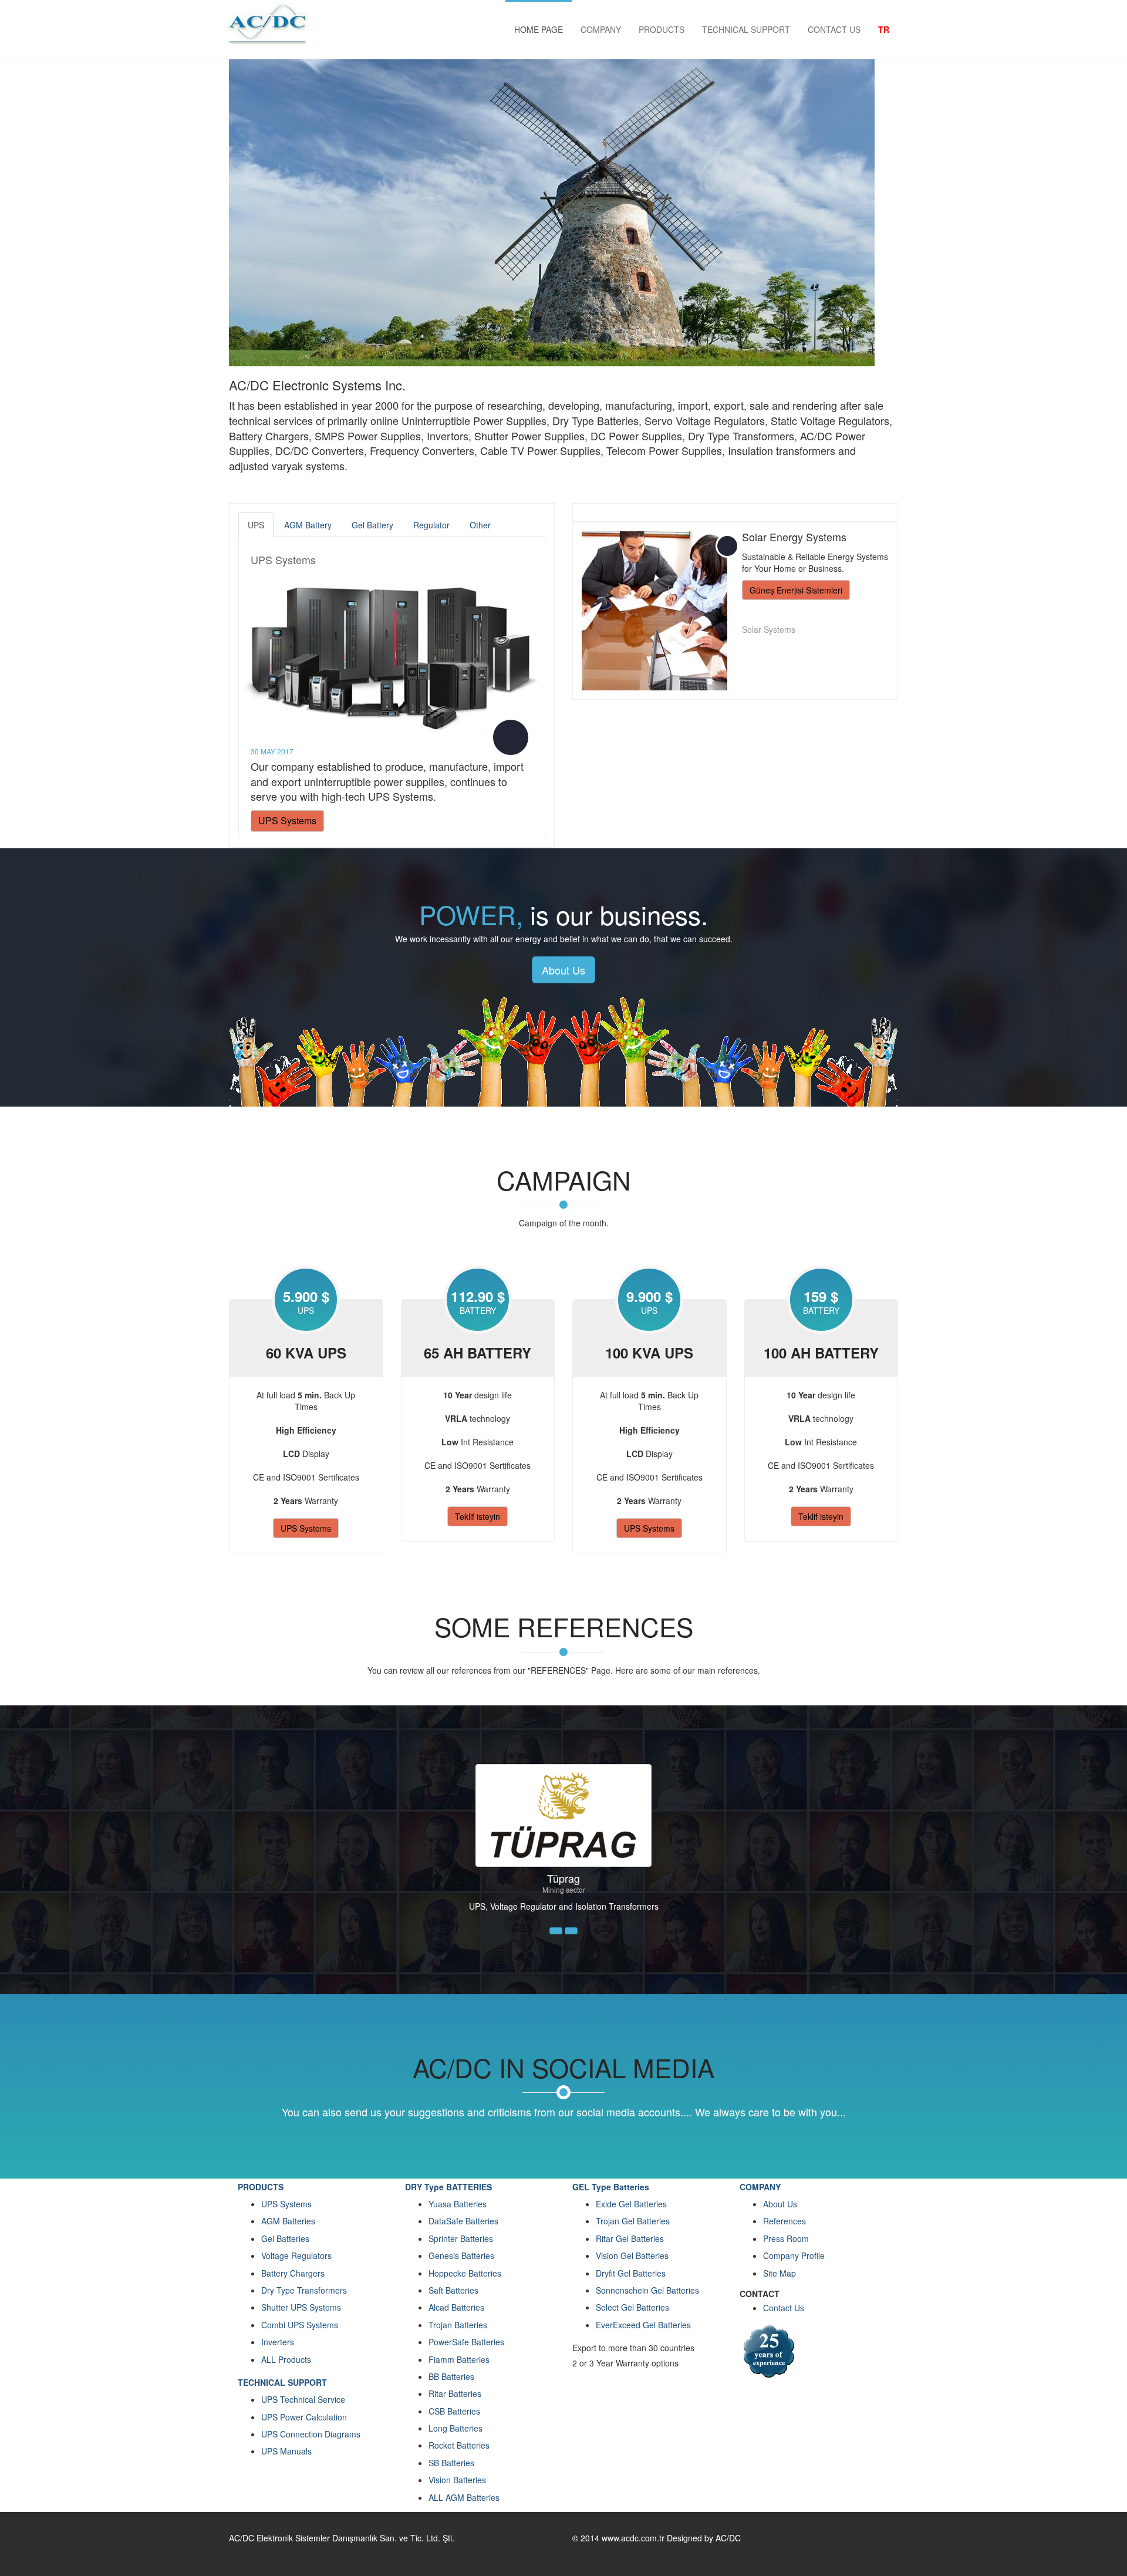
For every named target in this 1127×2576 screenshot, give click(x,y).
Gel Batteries (285, 2238)
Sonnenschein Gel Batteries (647, 2290)
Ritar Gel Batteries (630, 2238)
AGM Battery (308, 525)
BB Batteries (451, 2376)
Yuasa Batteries (458, 2204)
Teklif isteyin (478, 1516)
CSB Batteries (454, 2411)
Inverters (278, 2342)
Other (480, 525)
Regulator (431, 525)
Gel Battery (372, 525)
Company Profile (794, 2255)
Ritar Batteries (455, 2393)
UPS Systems (283, 559)
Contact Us (784, 2308)
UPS (256, 525)
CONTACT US (834, 29)
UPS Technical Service (303, 2399)
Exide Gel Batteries (631, 2204)
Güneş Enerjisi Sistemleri (796, 590)
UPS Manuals (286, 2451)
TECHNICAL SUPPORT (746, 29)
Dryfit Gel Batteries (631, 2273)
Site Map (780, 2273)
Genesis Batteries (461, 2255)
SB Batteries (451, 2463)
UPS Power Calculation (304, 2417)
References (784, 2221)
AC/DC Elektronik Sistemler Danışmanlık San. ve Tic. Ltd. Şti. (342, 2538)
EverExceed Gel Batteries (643, 2325)
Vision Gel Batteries (632, 2255)
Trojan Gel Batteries (633, 2221)
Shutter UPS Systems (301, 2307)
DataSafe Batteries (463, 2221)
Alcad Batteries (456, 2307)
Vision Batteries (457, 2480)
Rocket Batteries (459, 2445)
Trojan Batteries (458, 2325)
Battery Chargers (293, 2273)
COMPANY (601, 29)
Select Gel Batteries (632, 2307)
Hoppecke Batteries (465, 2273)
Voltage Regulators (296, 2255)
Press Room (786, 2238)
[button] (556, 1931)
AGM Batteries (288, 2221)
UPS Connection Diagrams (311, 2434)
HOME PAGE (539, 29)
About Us (563, 970)
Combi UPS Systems (300, 2325)
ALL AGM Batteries (464, 2497)
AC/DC (728, 2538)
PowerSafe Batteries (466, 2342)
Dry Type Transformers (304, 2290)
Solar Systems (769, 629)
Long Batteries (455, 2428)
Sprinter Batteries (461, 2238)
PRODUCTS (662, 29)
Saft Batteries (453, 2290)
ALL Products (286, 2359)
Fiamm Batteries (459, 2359)
